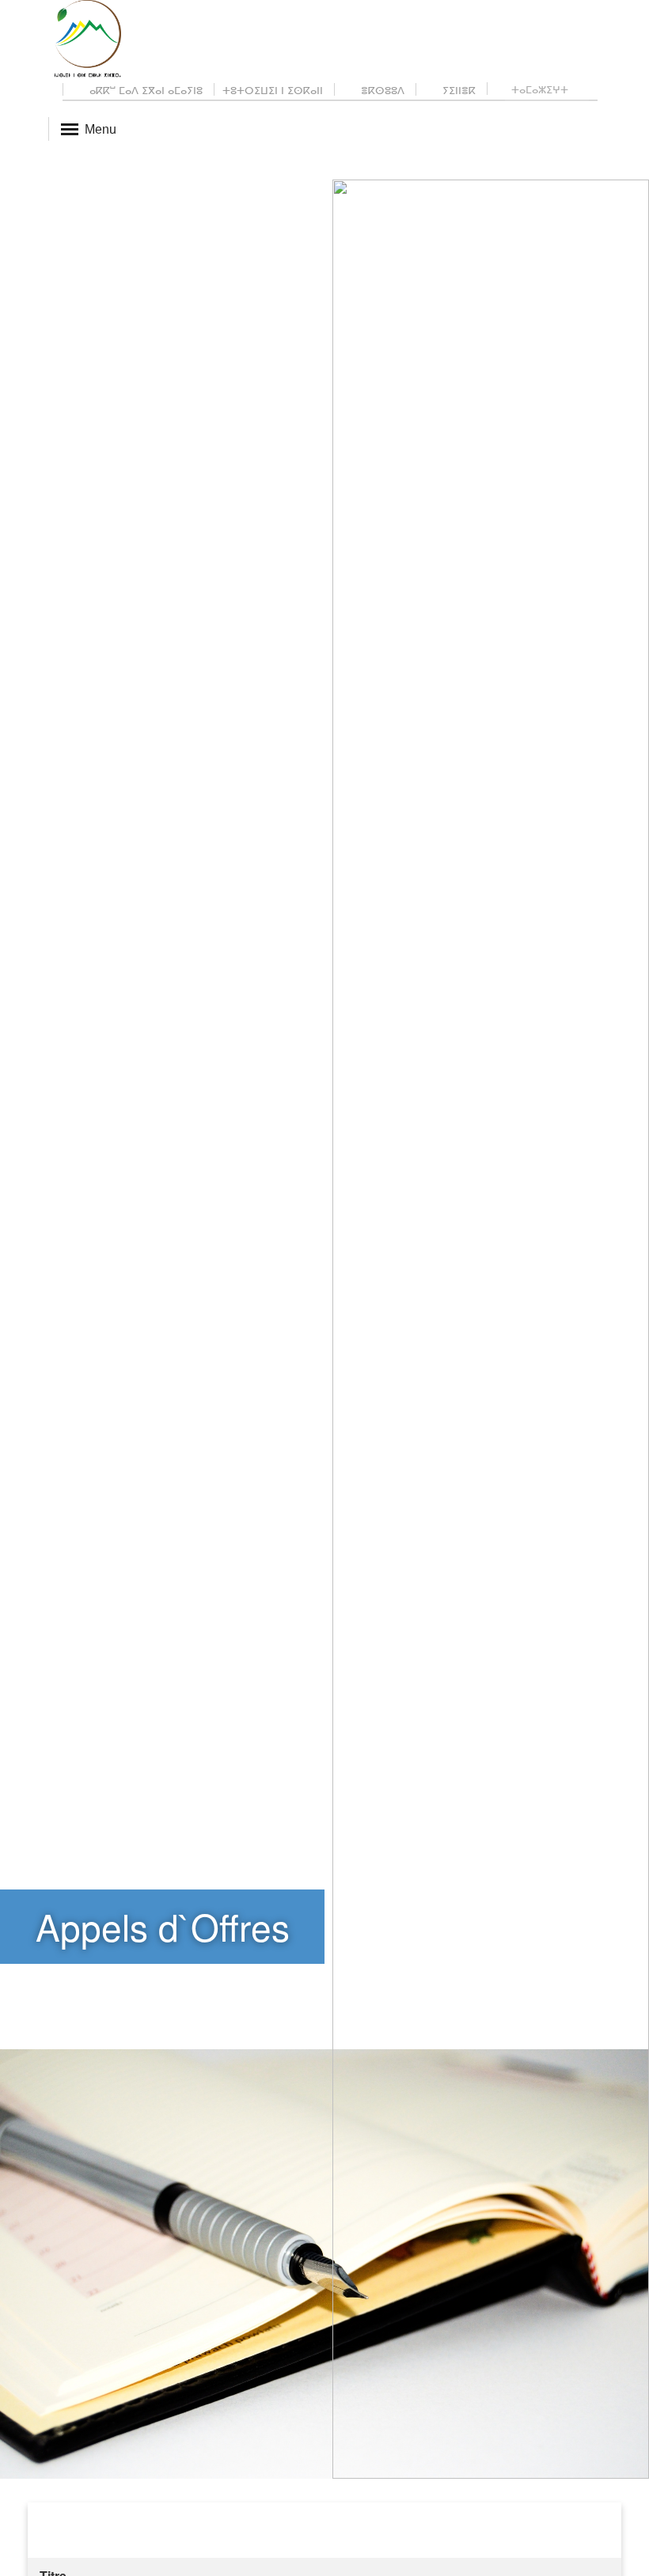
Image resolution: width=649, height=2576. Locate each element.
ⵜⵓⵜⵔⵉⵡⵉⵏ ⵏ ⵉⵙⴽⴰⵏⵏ (273, 90)
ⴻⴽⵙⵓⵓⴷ (381, 90)
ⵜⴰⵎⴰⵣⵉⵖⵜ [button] (541, 89)
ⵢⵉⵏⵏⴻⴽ (457, 90)
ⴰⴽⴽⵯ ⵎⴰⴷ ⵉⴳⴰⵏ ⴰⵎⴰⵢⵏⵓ (144, 90)
